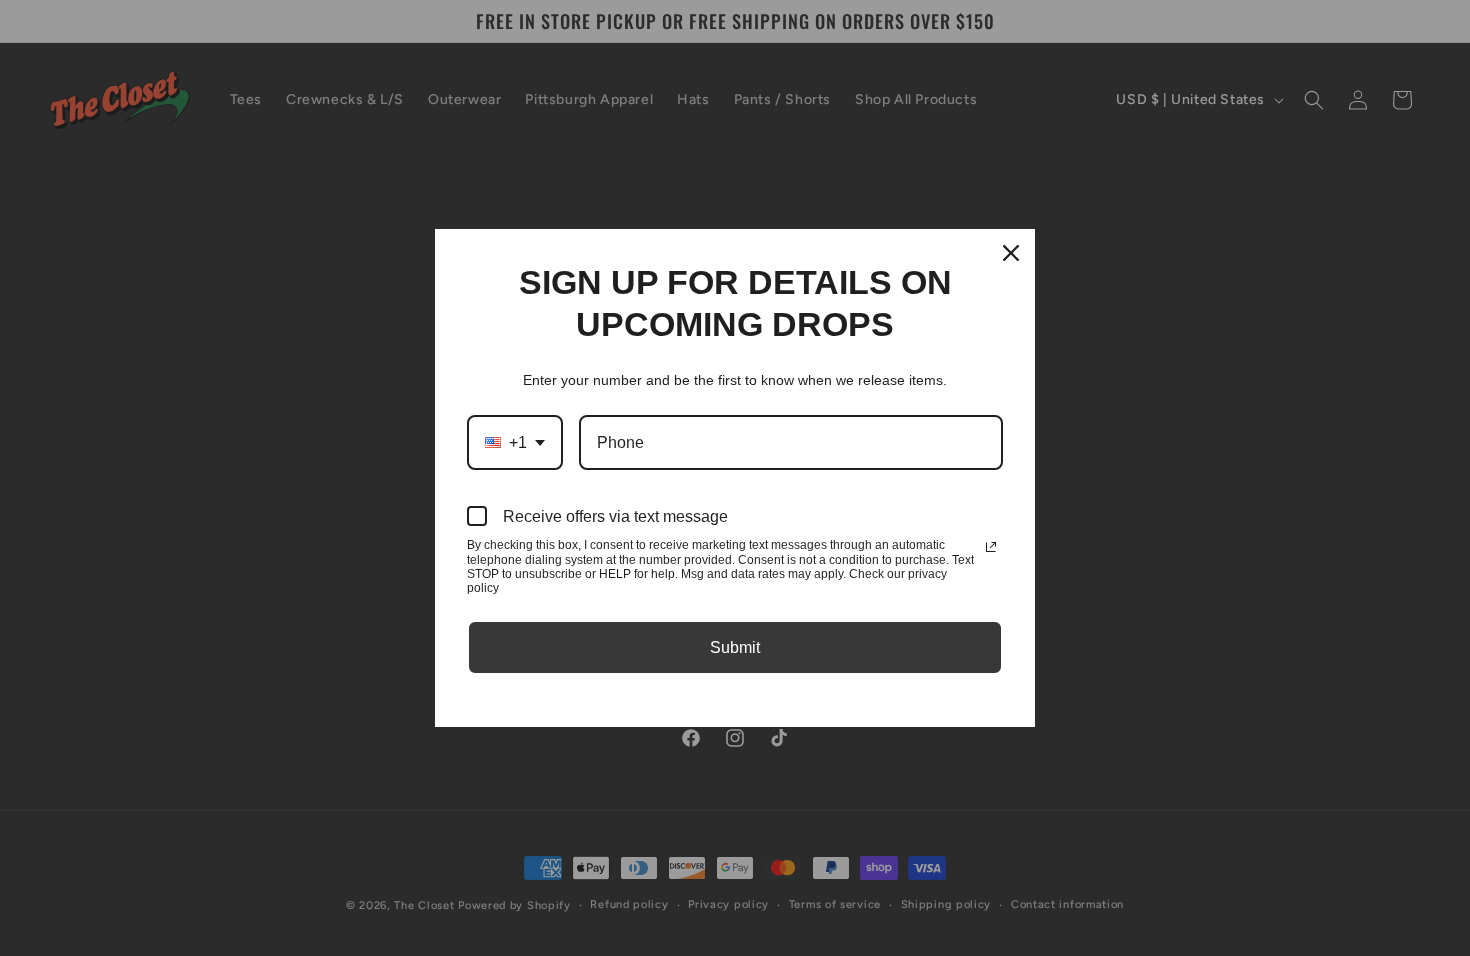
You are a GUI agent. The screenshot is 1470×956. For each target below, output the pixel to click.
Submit (735, 647)
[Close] (1011, 253)
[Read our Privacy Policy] (991, 547)
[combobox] (515, 442)
